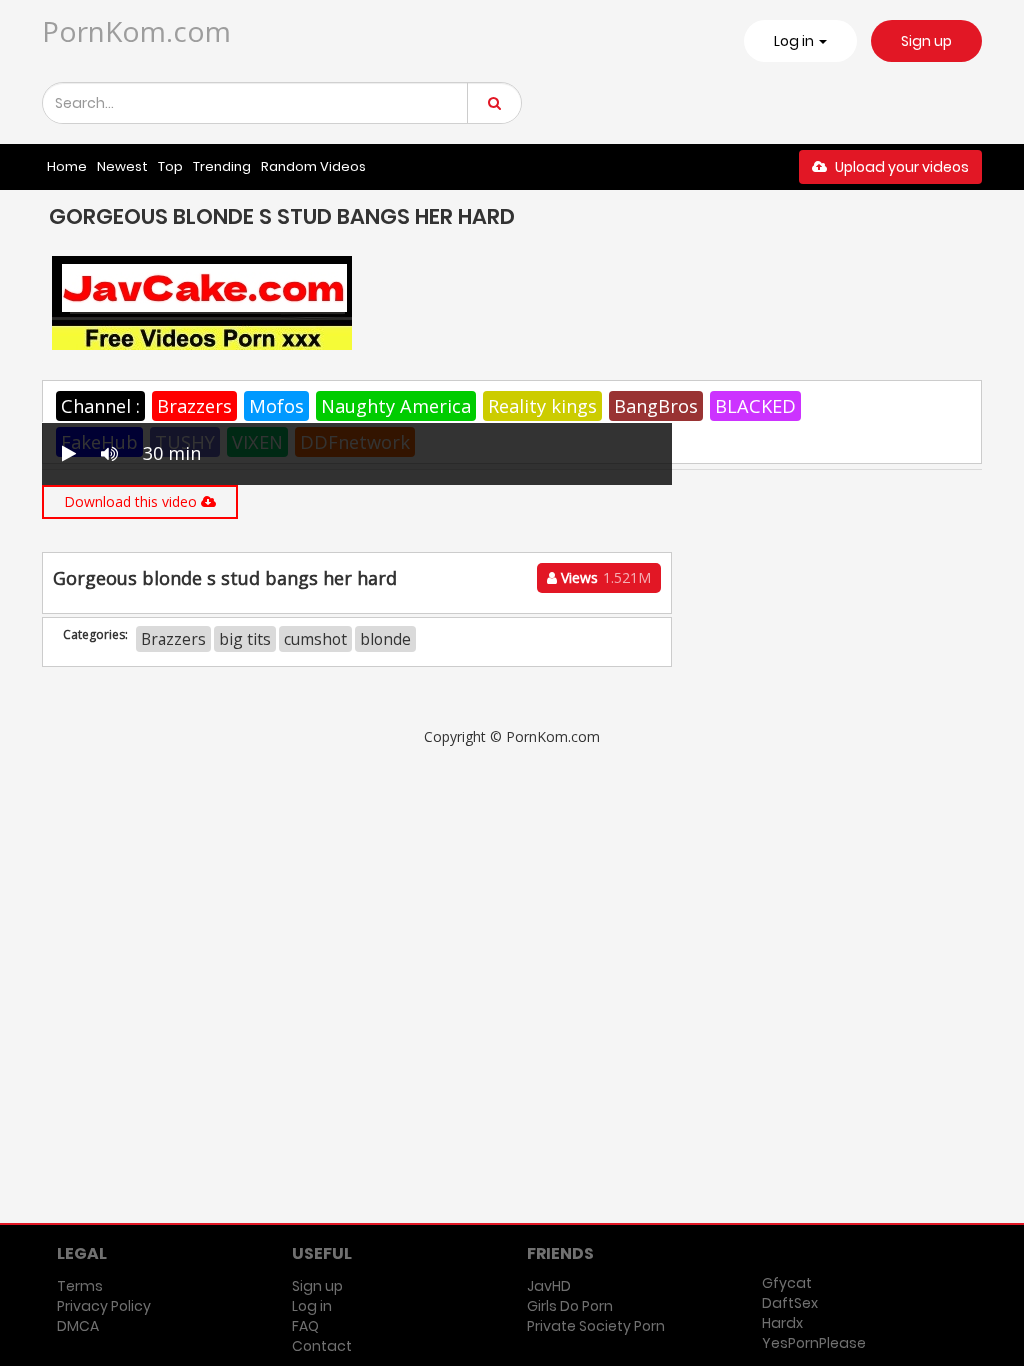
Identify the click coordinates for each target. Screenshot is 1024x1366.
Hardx (782, 1323)
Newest (122, 166)
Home (67, 166)
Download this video (132, 501)
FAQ (305, 1326)
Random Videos (313, 166)
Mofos (276, 406)
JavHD (549, 1286)
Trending (222, 166)
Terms (80, 1286)
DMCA (78, 1326)
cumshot (315, 639)
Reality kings (542, 406)
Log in (312, 1306)
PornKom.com (136, 31)
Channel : (100, 406)
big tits (245, 639)
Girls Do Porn (570, 1306)
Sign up (926, 41)
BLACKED (755, 406)
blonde (385, 639)
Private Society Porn (596, 1326)
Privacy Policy (104, 1306)
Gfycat (787, 1283)
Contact (322, 1346)
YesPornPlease (814, 1343)
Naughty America (396, 406)
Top (170, 166)
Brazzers (194, 406)
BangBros (656, 406)
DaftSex (790, 1303)
